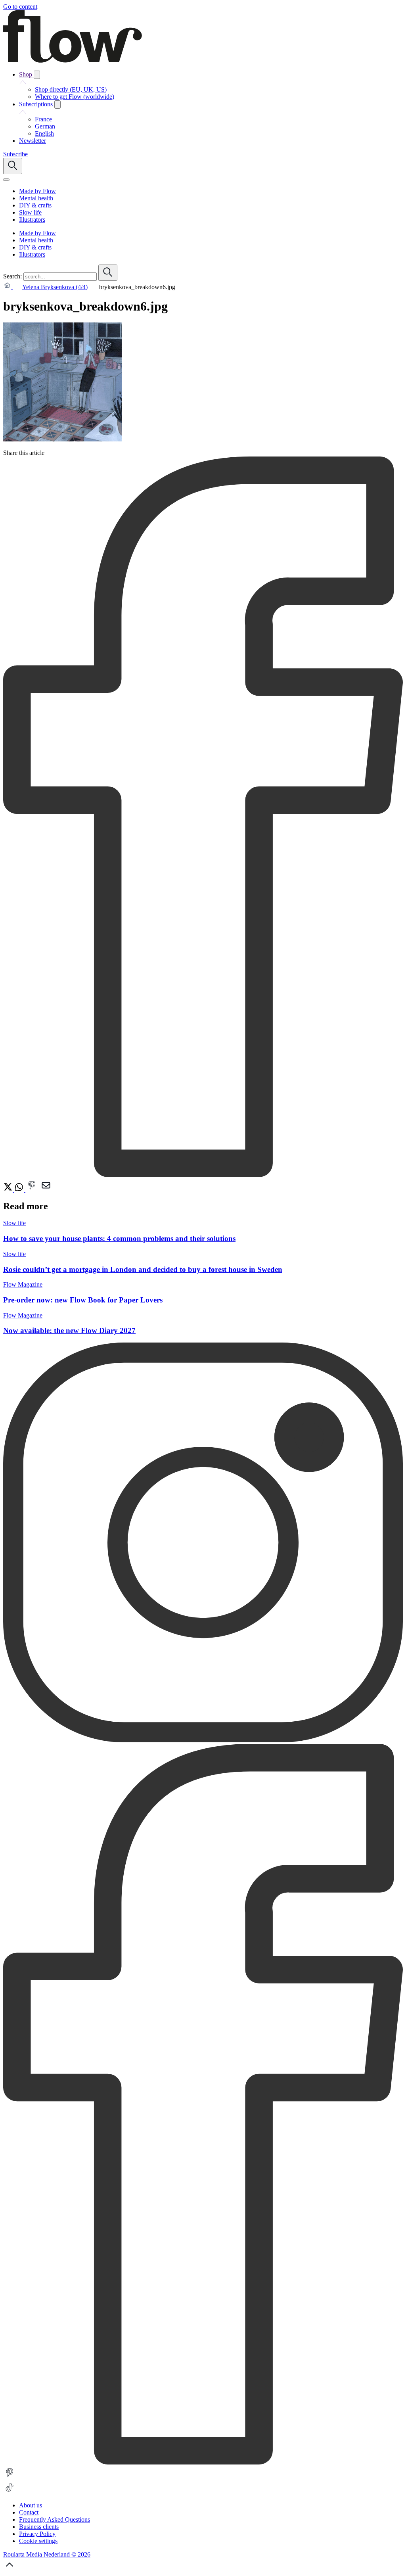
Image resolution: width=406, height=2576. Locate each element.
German (45, 126)
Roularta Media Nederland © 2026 (47, 2554)
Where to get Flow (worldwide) (75, 97)
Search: (12, 276)
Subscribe (15, 154)
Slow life (14, 1223)
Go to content (20, 7)
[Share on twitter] (9, 1190)
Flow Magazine (23, 1284)
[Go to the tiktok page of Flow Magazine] (10, 2492)
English (44, 133)
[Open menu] (6, 180)
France (43, 119)
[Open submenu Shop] (37, 75)
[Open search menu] (13, 166)
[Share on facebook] (203, 1175)
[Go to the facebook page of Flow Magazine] (203, 2462)
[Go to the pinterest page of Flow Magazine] (10, 2477)
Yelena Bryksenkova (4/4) (55, 287)
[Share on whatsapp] (20, 1190)
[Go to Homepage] (73, 60)
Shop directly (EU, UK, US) (71, 89)
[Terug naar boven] (10, 2569)
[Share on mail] (46, 1190)
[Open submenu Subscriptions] (57, 105)
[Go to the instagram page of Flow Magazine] (203, 1740)
